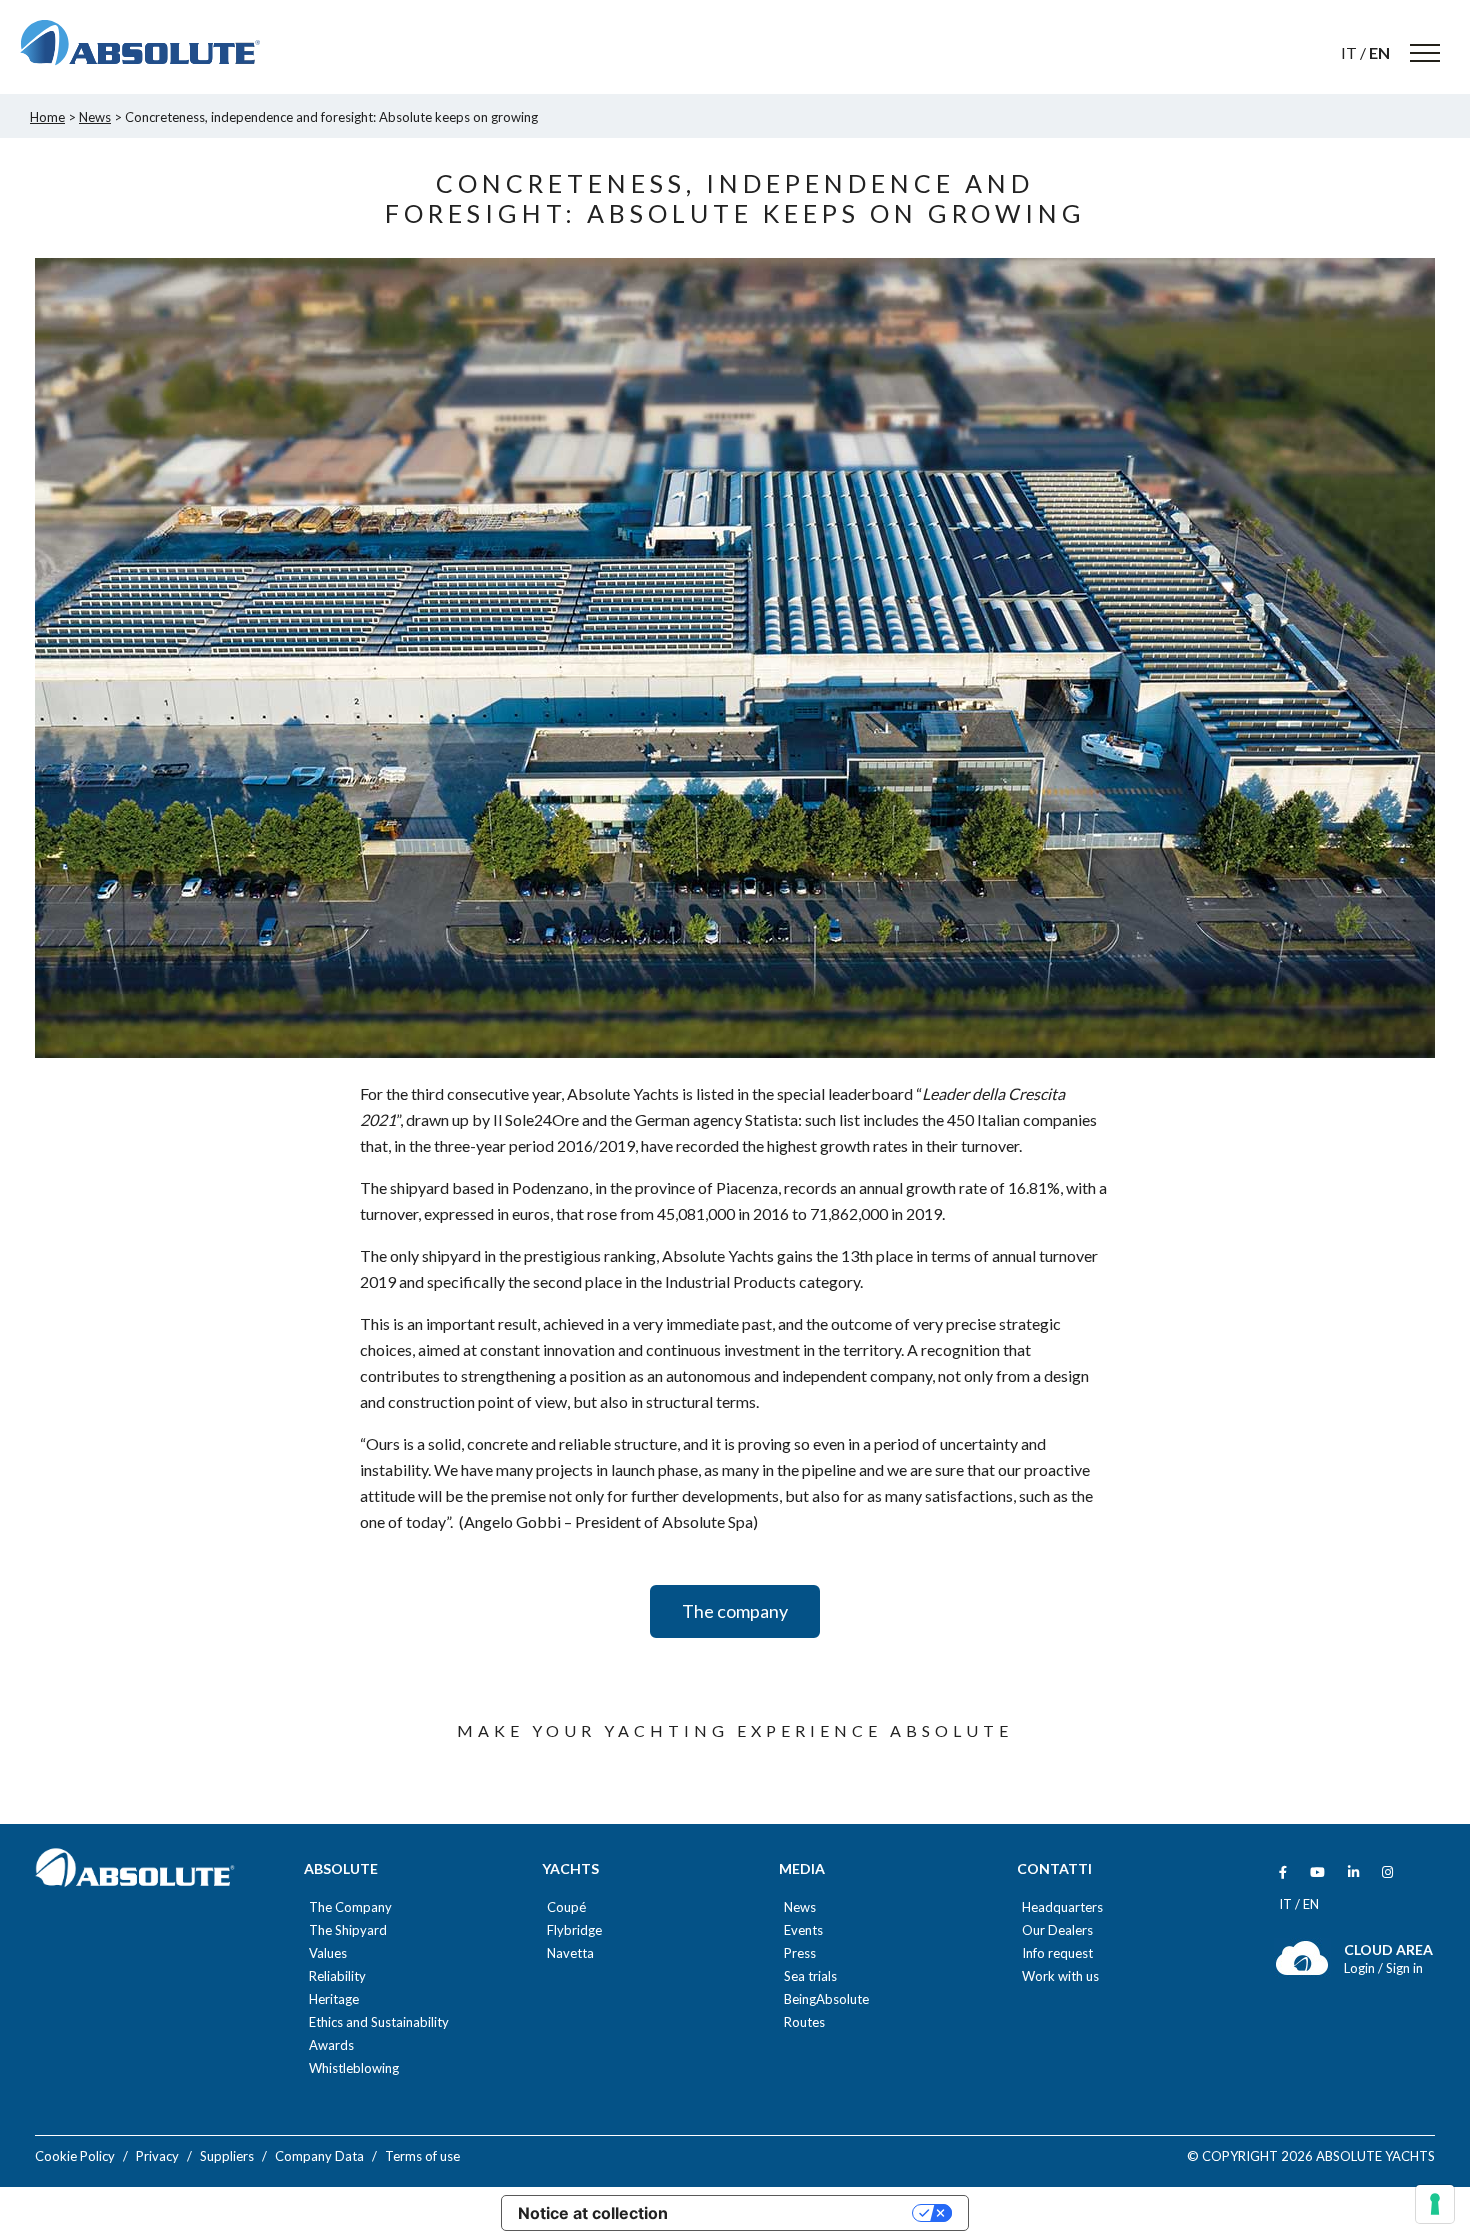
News (800, 1907)
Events (803, 1930)
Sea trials (810, 1976)
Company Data (319, 2156)
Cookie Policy (75, 2156)
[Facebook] (1283, 1872)
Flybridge (574, 1930)
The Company (350, 1907)
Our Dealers (1057, 1930)
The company (735, 1611)
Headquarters (1062, 1907)
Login (1361, 1968)
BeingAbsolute (826, 1999)
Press (800, 1953)
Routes (804, 2022)
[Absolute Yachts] (140, 43)
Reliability (337, 1976)
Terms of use (422, 2156)
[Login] (1302, 1970)
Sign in (1404, 1968)
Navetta (570, 1953)
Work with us (1060, 1976)
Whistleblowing (354, 2068)
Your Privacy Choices (800, 2213)
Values (328, 1953)
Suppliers (227, 2156)
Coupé (566, 1907)
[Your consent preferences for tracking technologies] (1435, 2204)
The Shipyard (348, 1930)
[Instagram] (1387, 1872)
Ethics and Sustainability (379, 2022)
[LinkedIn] (1353, 1872)
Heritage (334, 1999)
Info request (1057, 1953)
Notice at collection (593, 2213)
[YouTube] (1317, 1872)
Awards (331, 2045)
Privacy (157, 2156)
